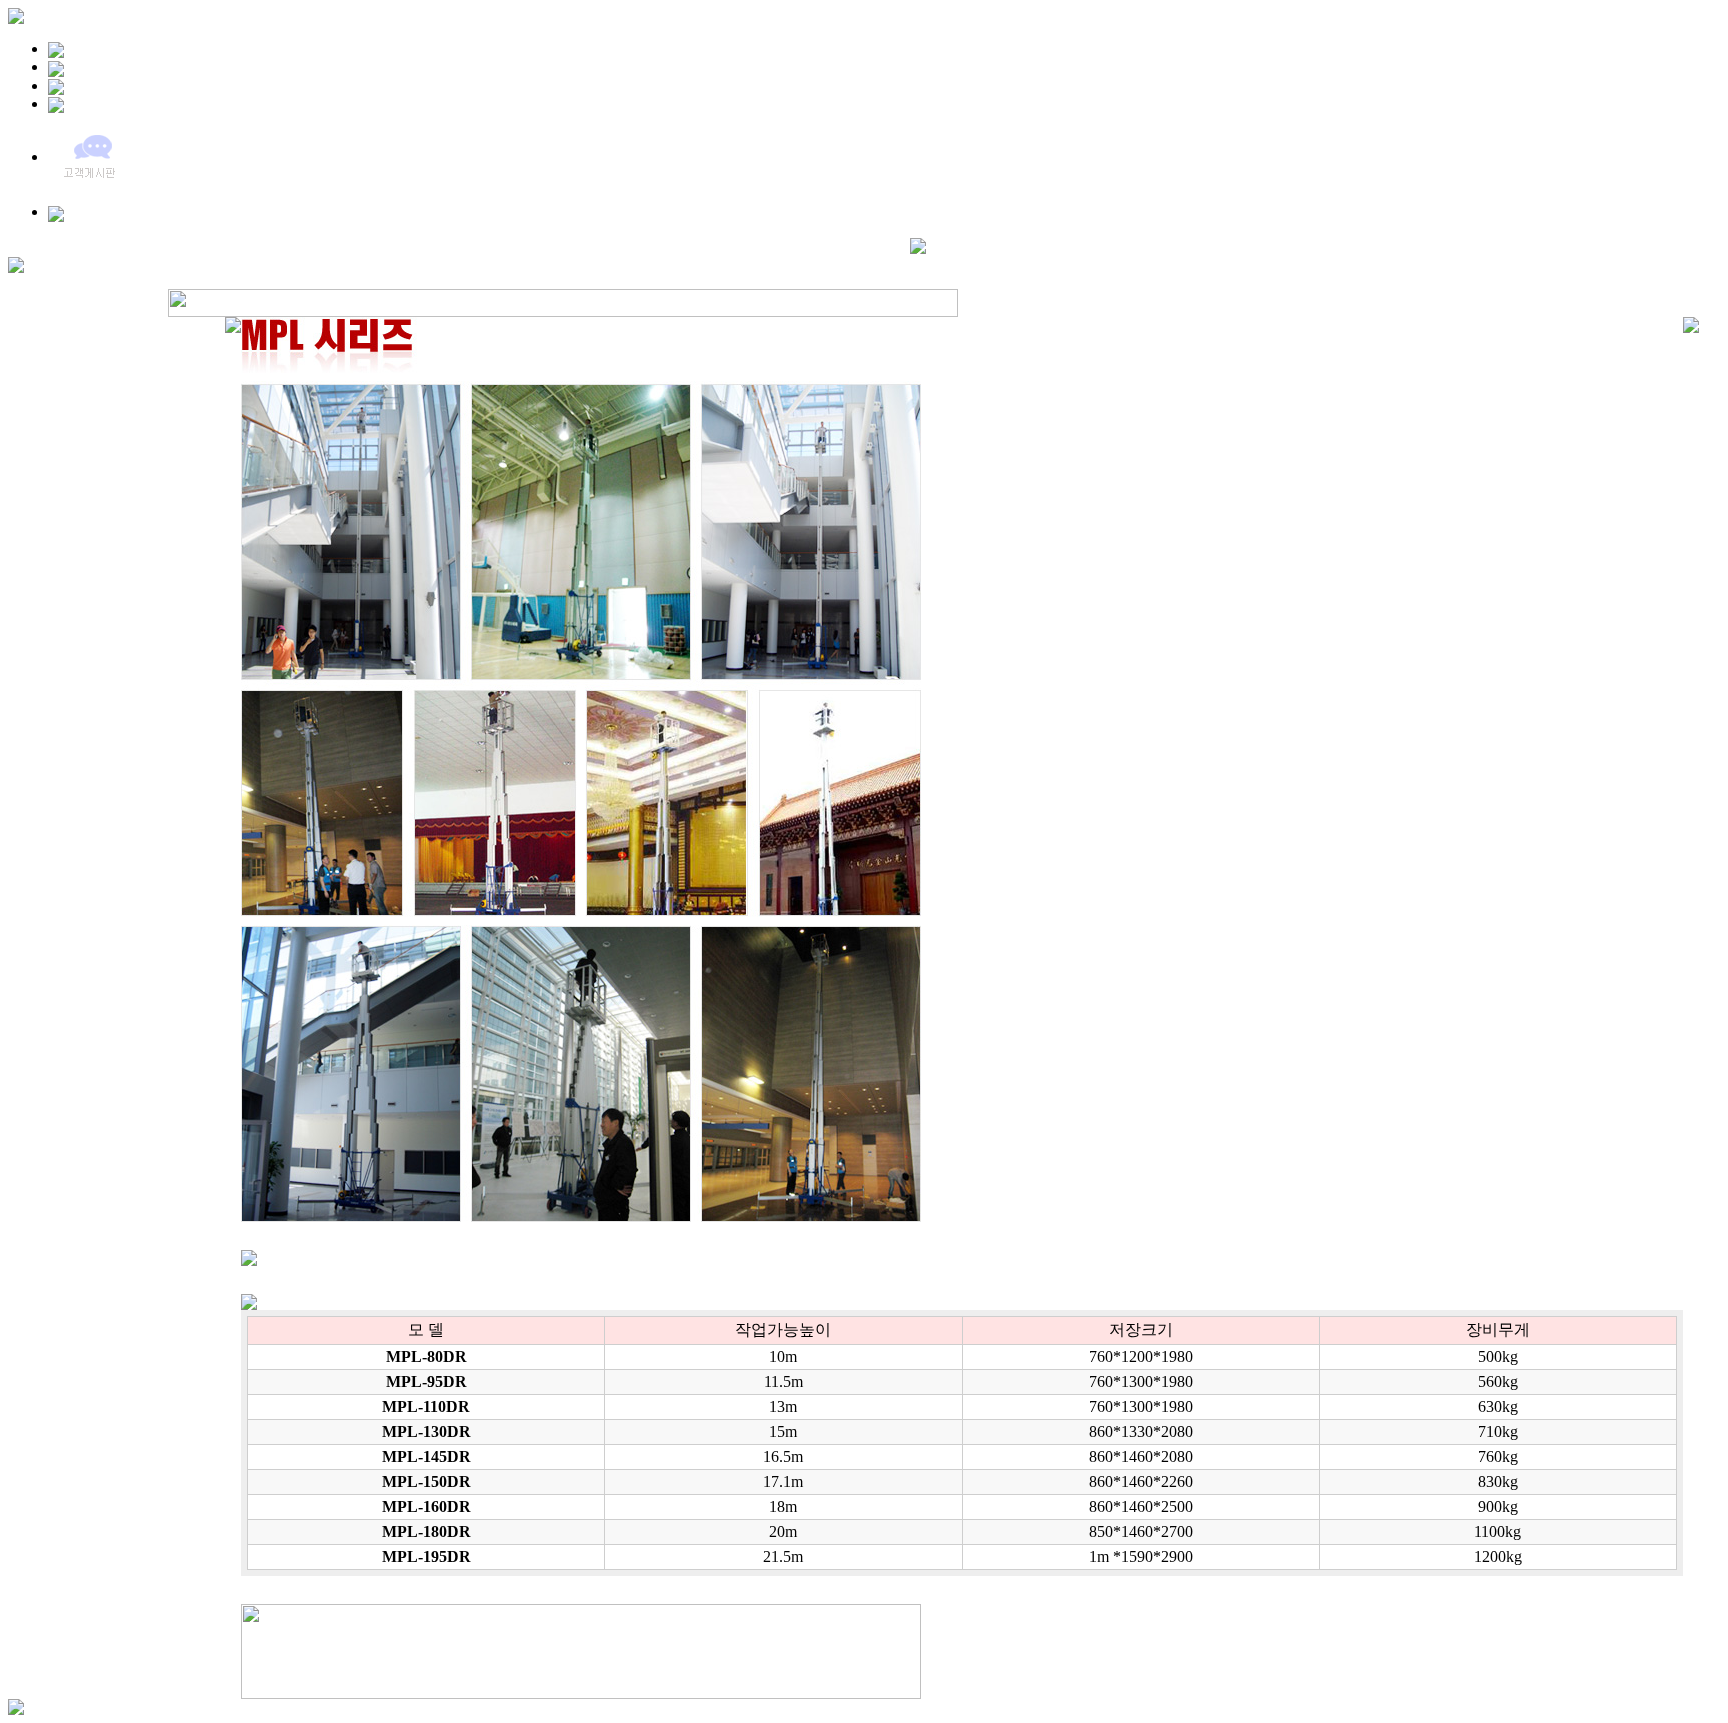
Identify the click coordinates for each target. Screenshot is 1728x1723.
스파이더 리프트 (483, 263)
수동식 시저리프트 (693, 263)
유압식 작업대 (59, 263)
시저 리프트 (585, 263)
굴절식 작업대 (161, 263)
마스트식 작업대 (370, 263)
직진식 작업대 (263, 263)
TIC (883, 263)
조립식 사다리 (806, 263)
